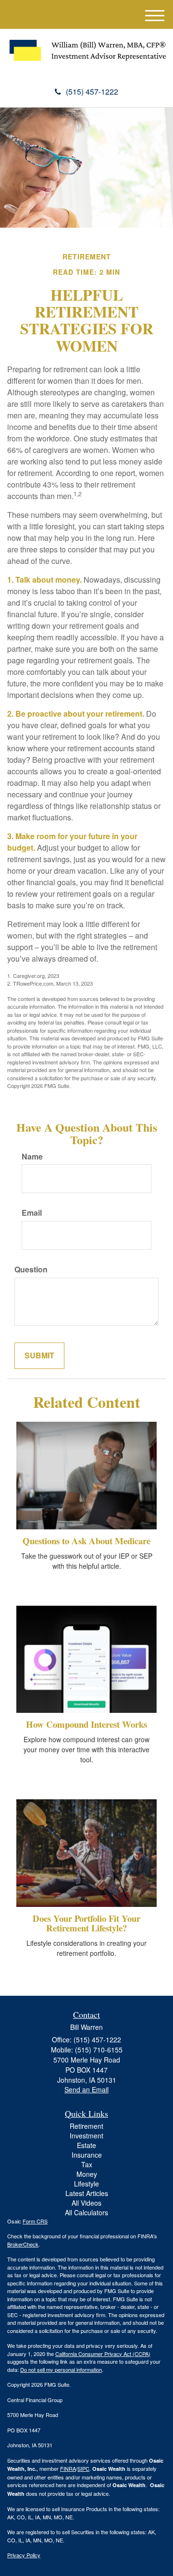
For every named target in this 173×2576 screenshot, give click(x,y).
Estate (86, 2145)
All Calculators (86, 2212)
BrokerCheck (23, 2244)
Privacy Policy (24, 2555)
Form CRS (35, 2221)
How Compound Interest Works (86, 1724)
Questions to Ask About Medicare (86, 1541)
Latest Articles (87, 2193)
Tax (87, 2164)
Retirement (86, 2126)
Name (32, 1157)
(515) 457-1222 (92, 92)
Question (31, 1270)
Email (32, 1213)
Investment (86, 2136)
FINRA (68, 2468)
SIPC (83, 2468)
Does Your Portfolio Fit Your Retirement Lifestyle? (86, 1923)
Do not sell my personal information (61, 2369)
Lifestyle (86, 2184)
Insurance (87, 2155)
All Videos (86, 2203)
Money (87, 2174)
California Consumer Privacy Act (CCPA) (103, 2354)
